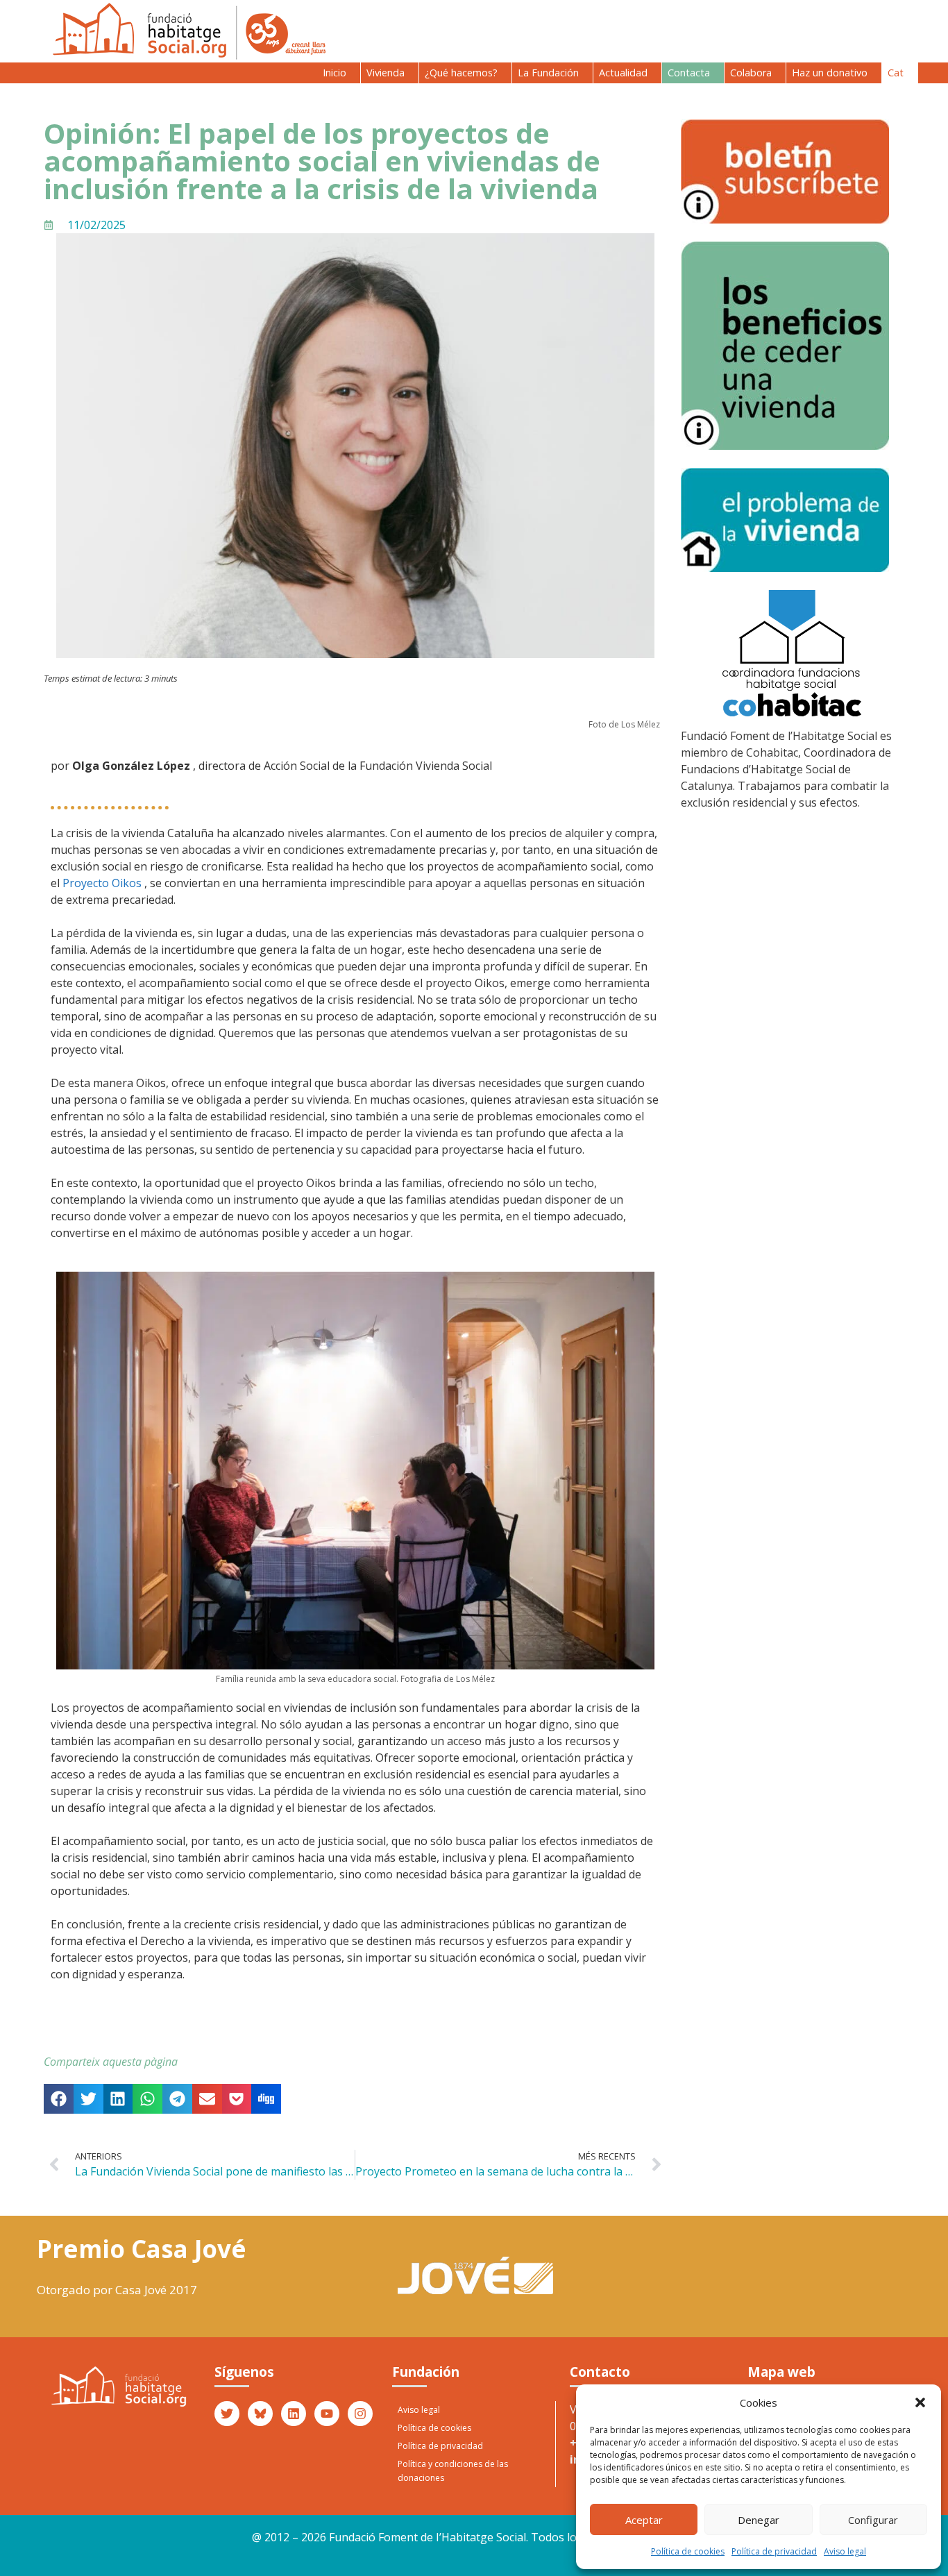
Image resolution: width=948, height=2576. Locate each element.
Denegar (759, 2520)
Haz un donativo (830, 73)
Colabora (751, 73)
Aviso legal (845, 2551)
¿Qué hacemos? (461, 73)
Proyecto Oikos (102, 883)
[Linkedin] (294, 2414)
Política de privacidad (774, 2551)
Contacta (689, 73)
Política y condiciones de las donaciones (453, 2471)
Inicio (335, 73)
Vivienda (386, 73)
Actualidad (623, 73)
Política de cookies (688, 2551)
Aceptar (644, 2520)
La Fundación (548, 73)
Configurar (873, 2520)
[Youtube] (327, 2414)
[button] (920, 2402)
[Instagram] (360, 2414)
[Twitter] (227, 2414)
